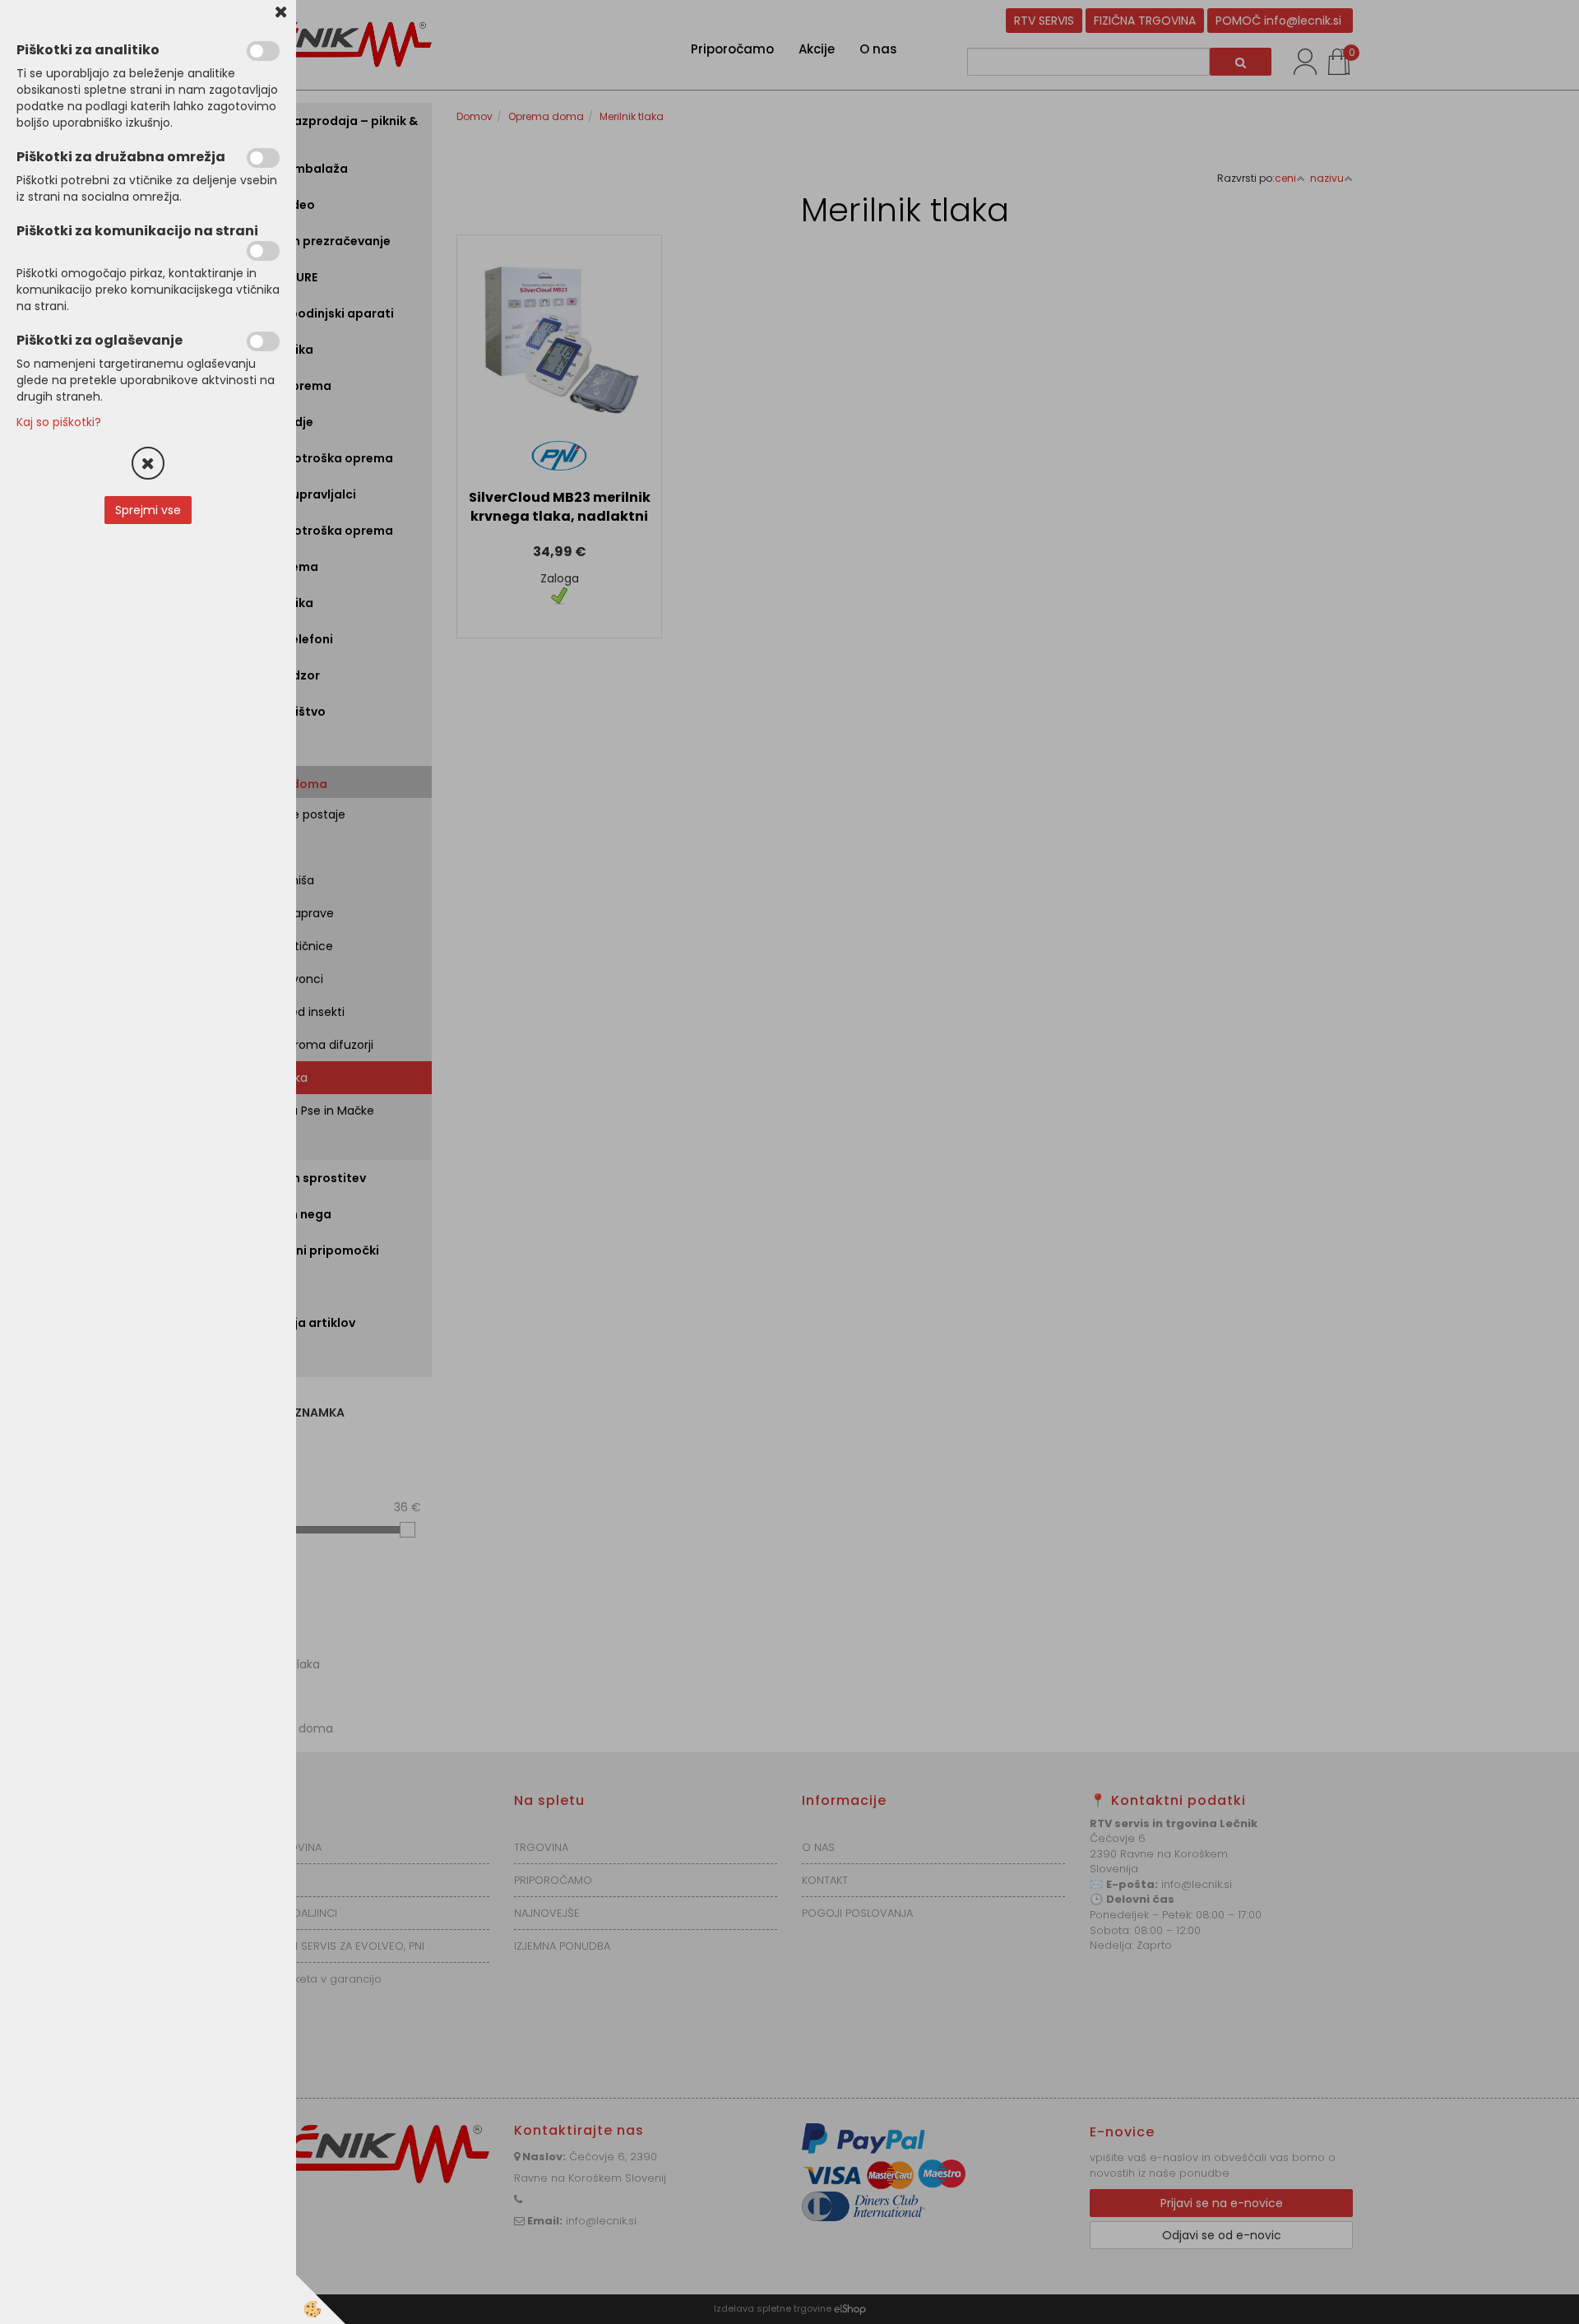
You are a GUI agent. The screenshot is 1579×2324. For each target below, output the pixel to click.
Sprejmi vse (148, 510)
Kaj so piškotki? (59, 422)
